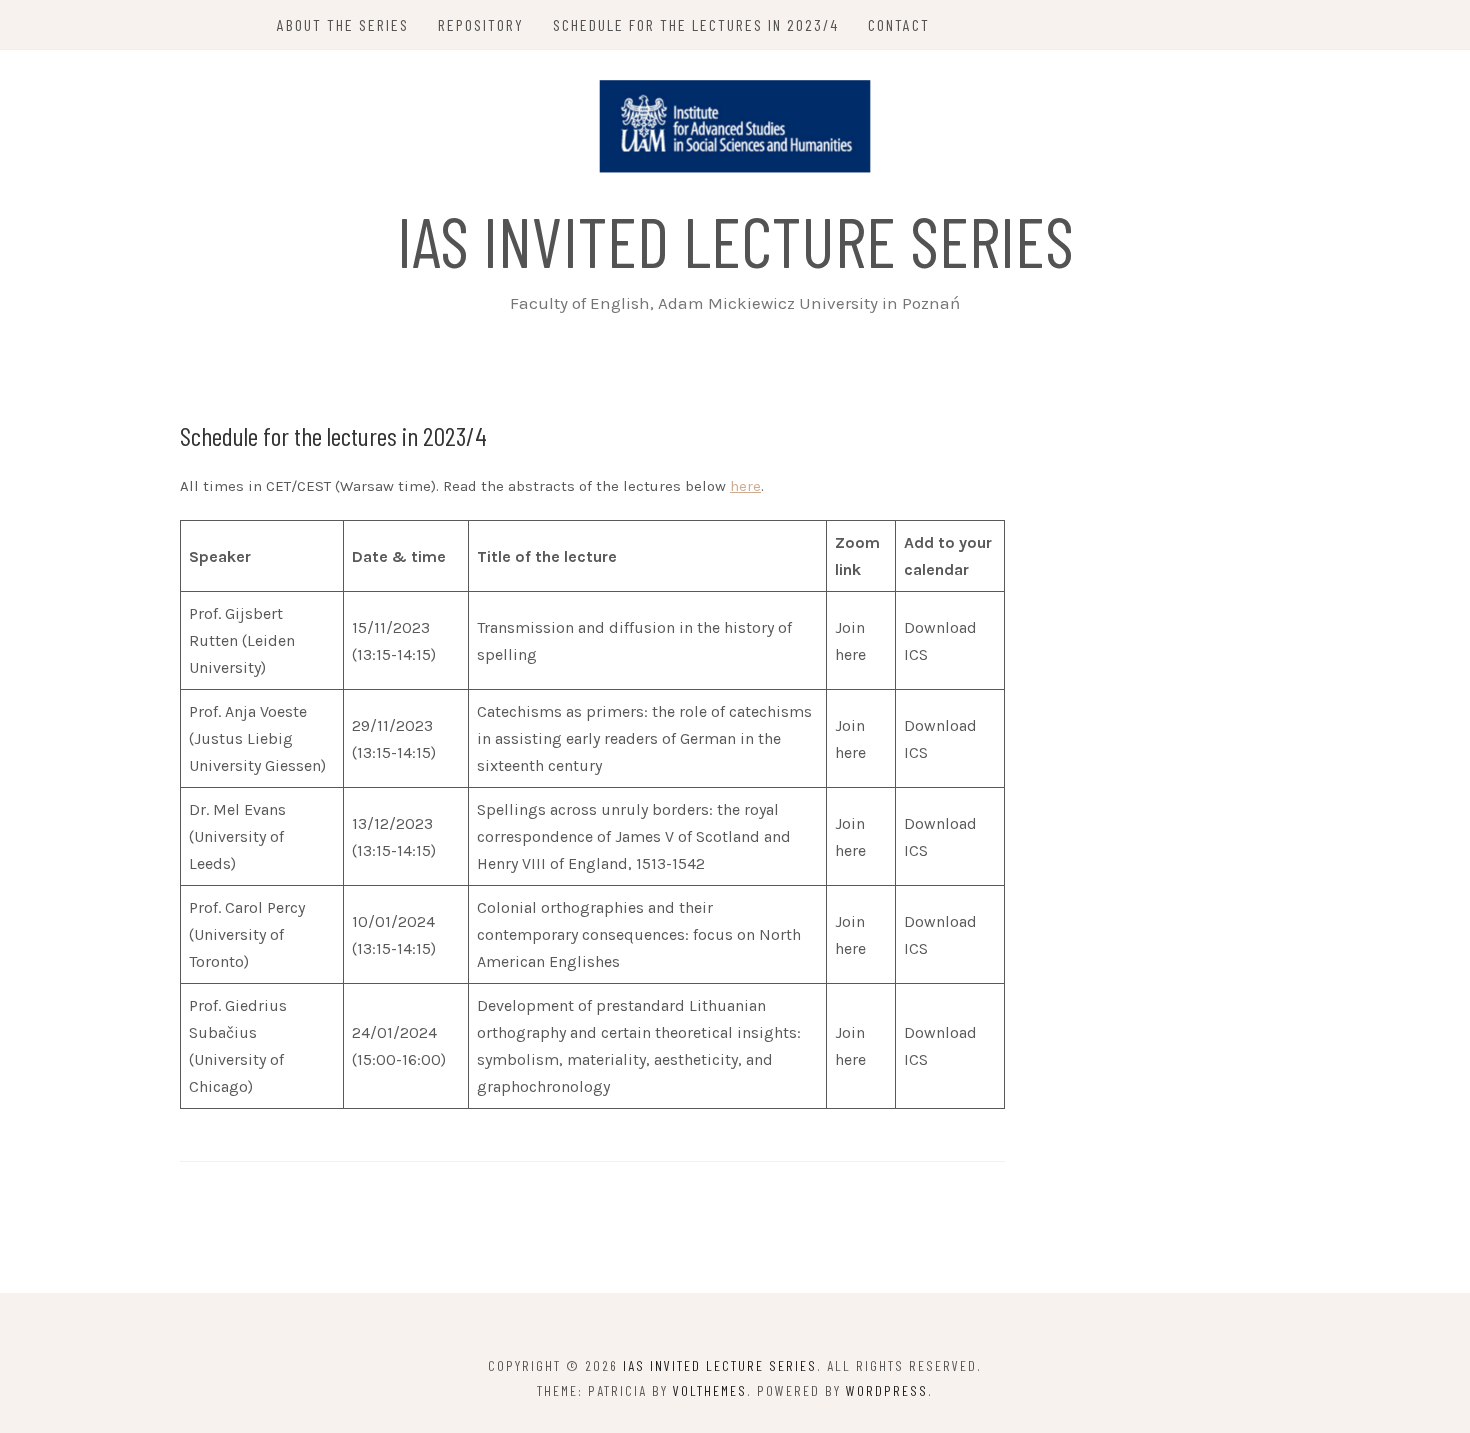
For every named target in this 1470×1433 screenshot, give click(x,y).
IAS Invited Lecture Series (735, 240)
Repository (481, 24)
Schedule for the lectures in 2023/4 (696, 24)
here (745, 486)
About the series (343, 24)
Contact (899, 24)
